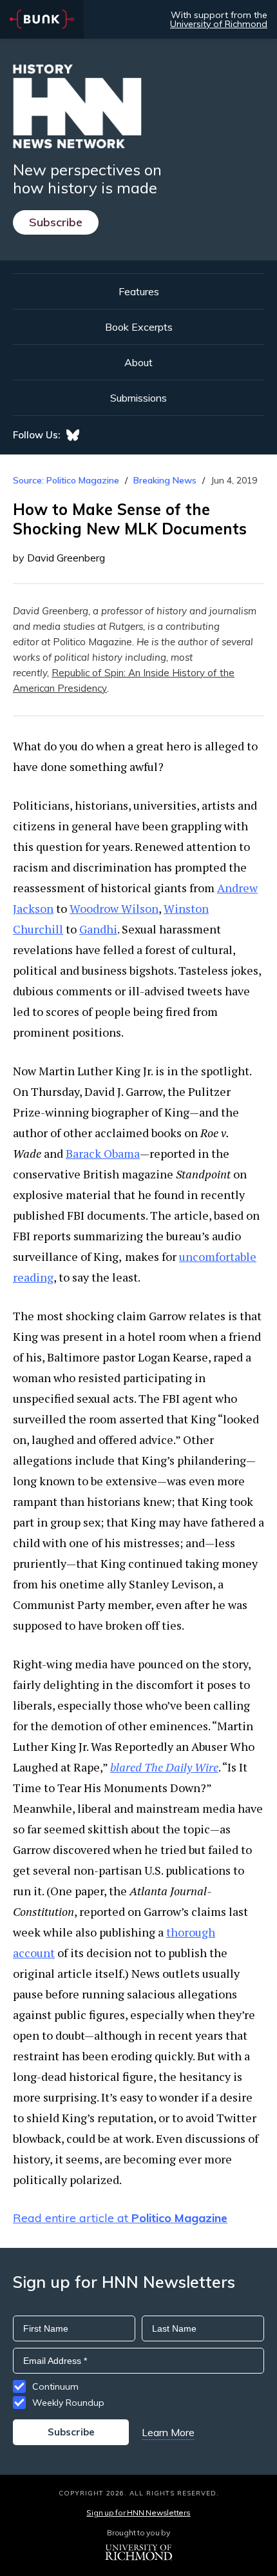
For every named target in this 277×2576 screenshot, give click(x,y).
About (138, 362)
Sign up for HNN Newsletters (138, 2513)
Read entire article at (120, 2218)
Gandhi (98, 929)
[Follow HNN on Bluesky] (73, 435)
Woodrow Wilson (114, 908)
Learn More (168, 2432)
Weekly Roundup (68, 2403)
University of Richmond (219, 24)
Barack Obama (103, 1153)
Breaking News (165, 480)
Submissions (138, 398)
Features (139, 291)
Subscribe (56, 222)
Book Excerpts (139, 327)
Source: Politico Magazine (66, 480)
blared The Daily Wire (164, 1767)
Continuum (55, 2386)
